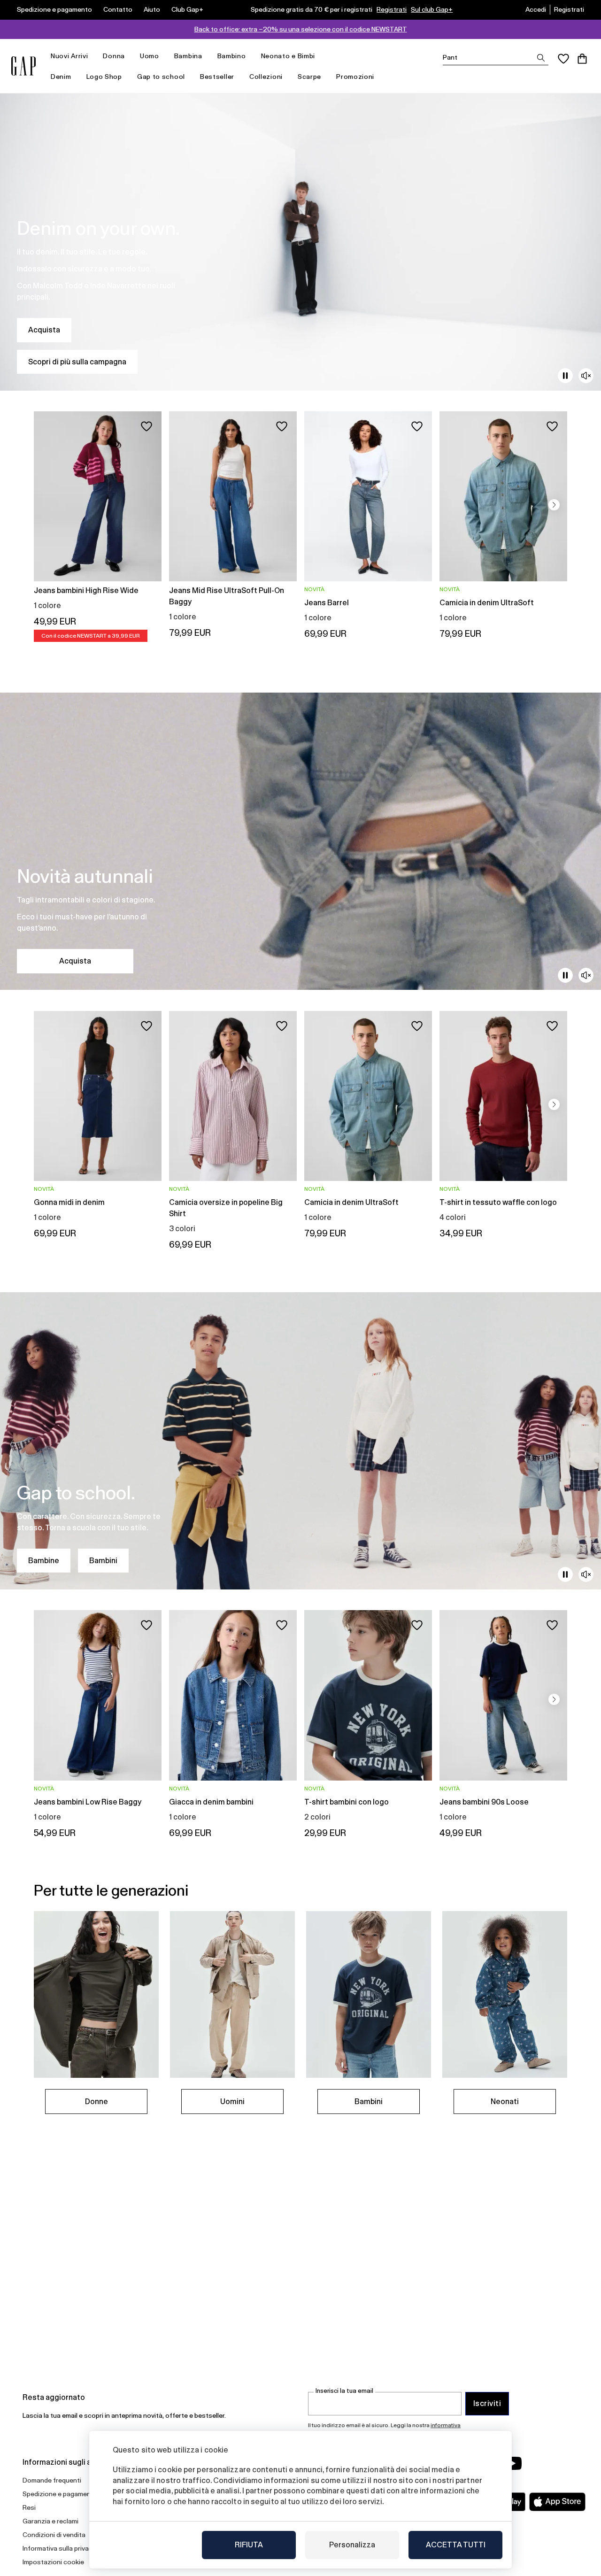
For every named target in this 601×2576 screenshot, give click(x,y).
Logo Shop (104, 77)
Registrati (392, 9)
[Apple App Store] (557, 2502)
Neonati (505, 2102)
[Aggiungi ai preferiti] (146, 426)
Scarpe (309, 77)
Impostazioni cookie (53, 2562)
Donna (114, 56)
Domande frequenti (52, 2480)
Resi (29, 2507)
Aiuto (152, 9)
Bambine (44, 1561)
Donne (96, 2102)
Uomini (232, 2102)
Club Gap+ (187, 9)
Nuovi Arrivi (69, 56)
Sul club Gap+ (432, 9)
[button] (554, 505)
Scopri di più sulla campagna (77, 362)
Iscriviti (487, 2403)
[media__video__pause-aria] (565, 376)
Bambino (232, 56)
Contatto (118, 9)
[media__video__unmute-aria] (586, 376)
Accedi (536, 9)
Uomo (150, 56)
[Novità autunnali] (300, 841)
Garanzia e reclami (50, 2521)
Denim (61, 77)
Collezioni (266, 77)
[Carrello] (582, 59)
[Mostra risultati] (541, 58)
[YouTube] (513, 2463)
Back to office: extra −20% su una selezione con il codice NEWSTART (301, 29)
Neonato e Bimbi (288, 56)
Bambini (103, 1561)
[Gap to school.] (300, 1441)
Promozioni (355, 77)
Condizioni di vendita (54, 2535)
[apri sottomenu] (92, 56)
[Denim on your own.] (300, 242)
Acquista (44, 330)
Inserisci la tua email (344, 2391)
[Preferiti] (563, 59)
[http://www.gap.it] (23, 66)
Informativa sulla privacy (59, 2548)
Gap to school (161, 77)
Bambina (188, 56)
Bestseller (217, 77)
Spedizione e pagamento (54, 9)
